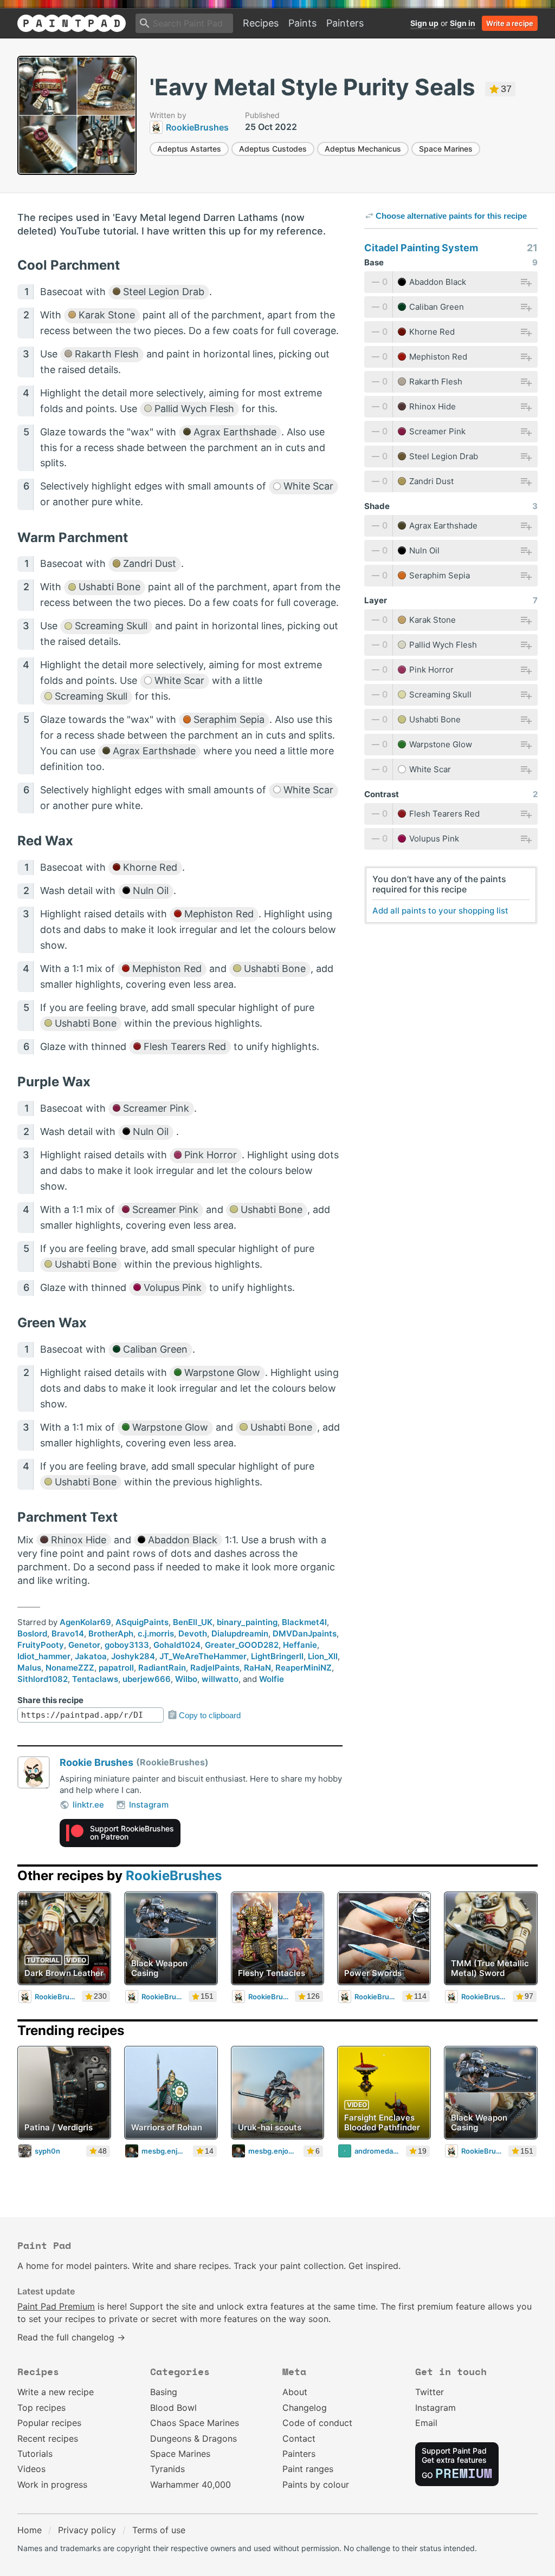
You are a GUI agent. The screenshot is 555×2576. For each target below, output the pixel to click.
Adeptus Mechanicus (363, 149)
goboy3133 (127, 1645)
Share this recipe (50, 1700)
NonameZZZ (70, 1668)
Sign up (424, 23)
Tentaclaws (95, 1679)
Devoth (193, 1633)
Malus (29, 1668)
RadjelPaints (215, 1668)
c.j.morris (156, 1633)
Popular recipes (49, 2423)
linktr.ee (88, 1805)
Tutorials (35, 2454)
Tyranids (167, 2469)
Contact (299, 2438)
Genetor (84, 1645)
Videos (31, 2469)
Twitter (430, 2392)
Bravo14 (68, 1633)
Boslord (32, 1633)
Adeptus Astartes (189, 149)
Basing (164, 2392)
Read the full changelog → (71, 2337)
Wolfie (272, 1679)
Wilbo (186, 1679)
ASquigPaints (142, 1622)
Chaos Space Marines (195, 2423)
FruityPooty (41, 1645)
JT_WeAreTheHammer (203, 1656)
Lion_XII (323, 1656)
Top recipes (41, 2408)
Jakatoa (91, 1656)
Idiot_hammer (44, 1656)
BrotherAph (111, 1633)
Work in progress (52, 2484)
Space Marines (446, 149)
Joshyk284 (133, 1656)
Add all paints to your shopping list (440, 911)
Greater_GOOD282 (242, 1645)
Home (30, 2530)
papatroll (116, 1668)
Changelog (305, 2408)
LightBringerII (277, 1656)
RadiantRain (162, 1668)
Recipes (261, 23)
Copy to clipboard (210, 1715)
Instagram (149, 1805)
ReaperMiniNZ (304, 1668)
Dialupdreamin (240, 1633)
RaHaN (257, 1668)
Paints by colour (316, 2484)
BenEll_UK (193, 1622)
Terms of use (159, 2530)
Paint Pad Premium (56, 2306)
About (295, 2392)
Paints (302, 23)
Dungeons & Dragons (193, 2438)
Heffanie (300, 1645)
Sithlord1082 (43, 1679)
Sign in (463, 23)
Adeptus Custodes (273, 149)
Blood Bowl (173, 2408)
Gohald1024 (177, 1645)
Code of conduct (317, 2423)
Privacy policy (87, 2530)
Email (426, 2423)
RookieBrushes (174, 1876)
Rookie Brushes (96, 1762)
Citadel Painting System (421, 248)
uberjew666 (147, 1679)
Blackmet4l (304, 1622)
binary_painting (247, 1622)
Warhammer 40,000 (191, 2484)
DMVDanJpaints (305, 1633)
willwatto (220, 1679)
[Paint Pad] (72, 23)
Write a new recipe (56, 2392)
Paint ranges (308, 2469)
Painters (345, 23)
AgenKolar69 (85, 1622)
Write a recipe (510, 23)
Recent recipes (48, 2438)
